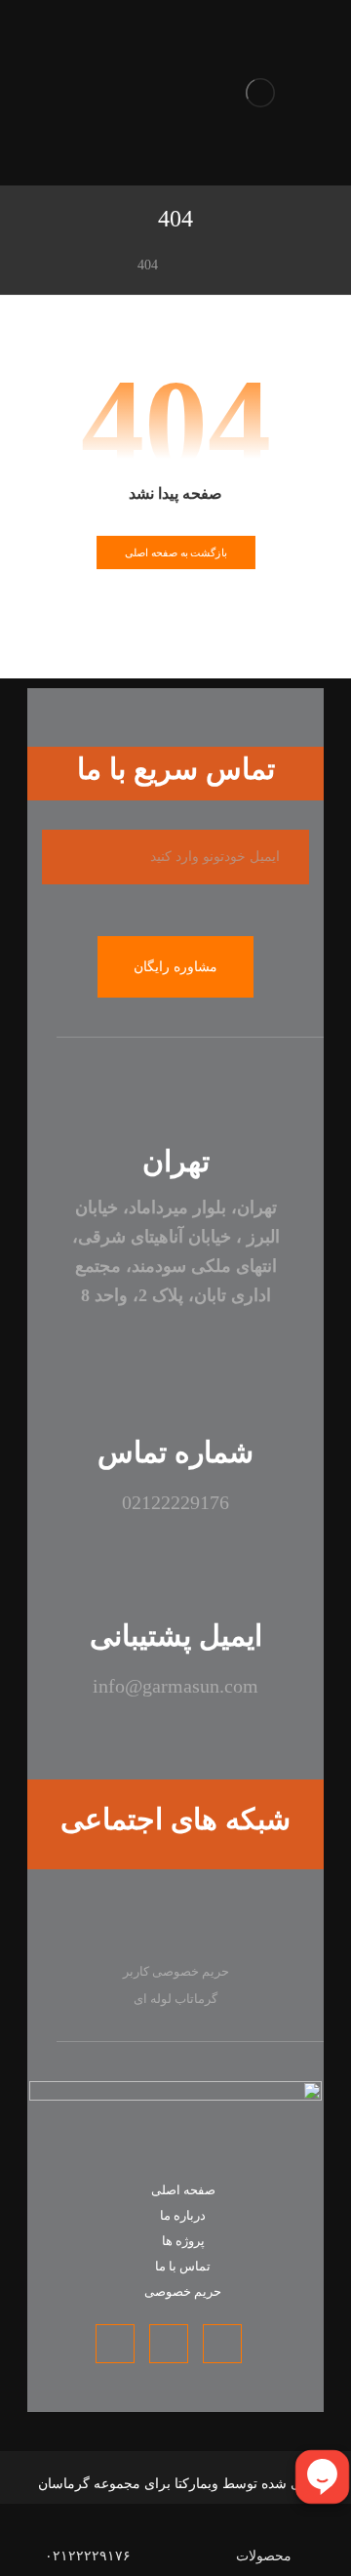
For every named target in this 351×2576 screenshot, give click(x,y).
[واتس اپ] (175, 1923)
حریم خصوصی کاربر (176, 1971)
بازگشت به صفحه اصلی (175, 553)
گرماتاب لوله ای (175, 1999)
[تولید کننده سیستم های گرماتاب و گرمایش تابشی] (260, 93)
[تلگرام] (107, 1923)
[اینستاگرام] (244, 1923)
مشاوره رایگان (175, 967)
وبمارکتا (196, 2484)
